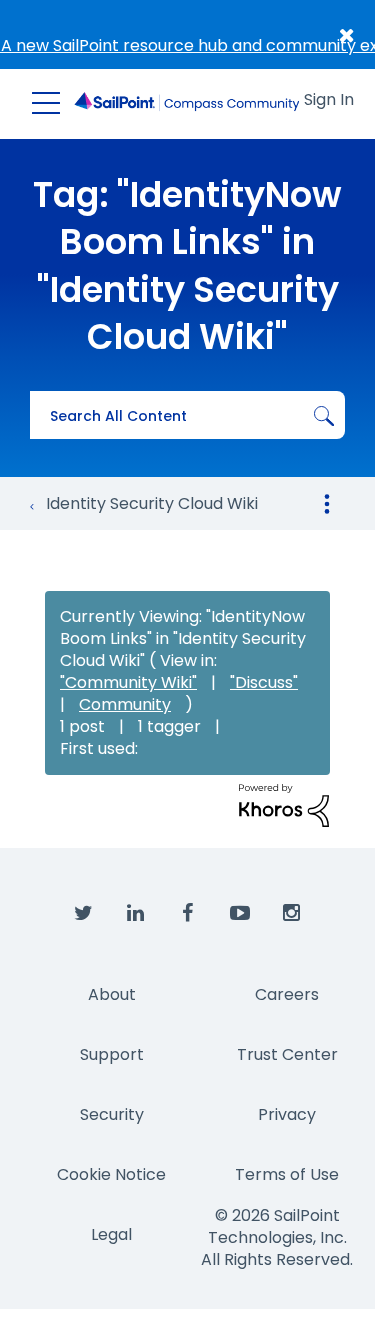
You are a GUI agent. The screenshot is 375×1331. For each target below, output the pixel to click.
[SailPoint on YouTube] (240, 914)
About (112, 994)
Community (125, 704)
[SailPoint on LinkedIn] (136, 914)
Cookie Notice (111, 1174)
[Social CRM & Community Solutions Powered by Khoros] (284, 804)
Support (112, 1054)
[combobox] (187, 415)
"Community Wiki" (128, 682)
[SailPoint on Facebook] (188, 914)
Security (112, 1114)
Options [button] (327, 504)
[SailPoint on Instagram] (292, 914)
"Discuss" (264, 682)
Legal (111, 1234)
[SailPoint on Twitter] (84, 914)
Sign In (329, 99)
